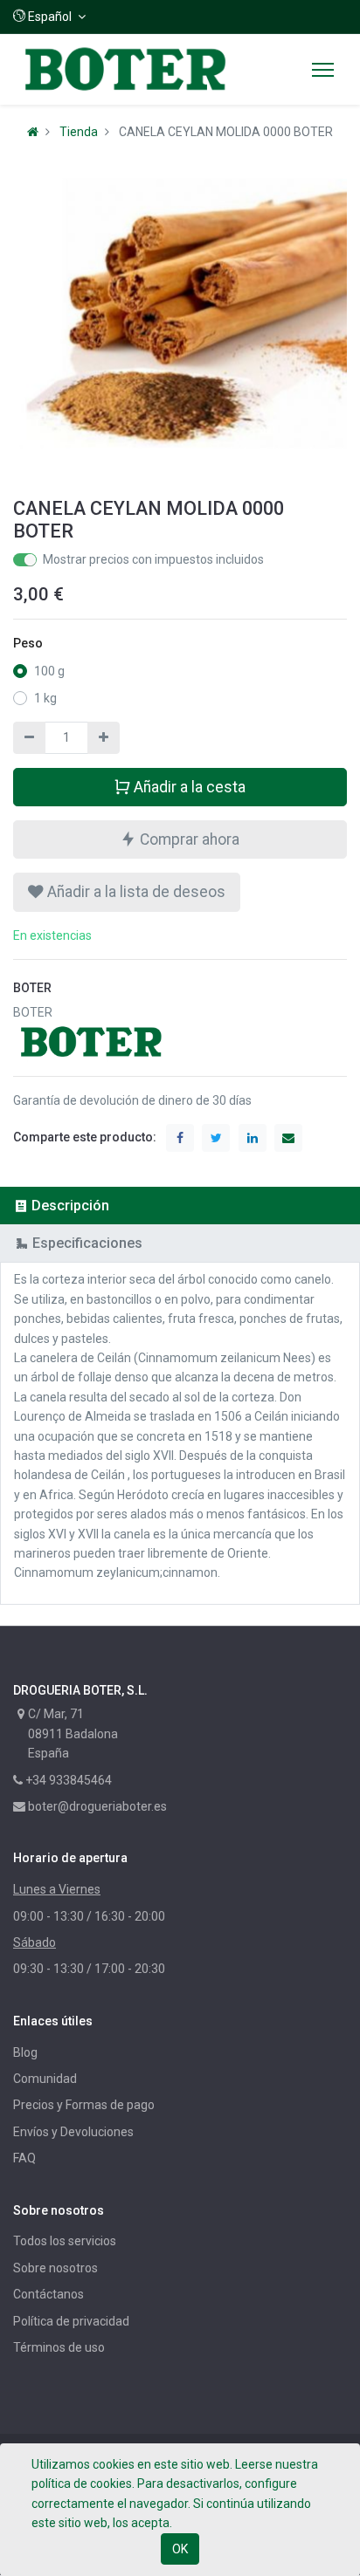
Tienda (79, 132)
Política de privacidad (71, 2321)
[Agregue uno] (104, 737)
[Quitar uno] (29, 737)
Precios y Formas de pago (84, 2105)
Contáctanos (48, 2294)
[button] (49, 17)
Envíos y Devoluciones (73, 2132)
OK (180, 2549)
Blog (25, 2052)
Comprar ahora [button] (188, 839)
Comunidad (45, 2079)
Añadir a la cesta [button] (188, 787)
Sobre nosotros (55, 2268)
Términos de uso (59, 2347)
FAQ (24, 2158)
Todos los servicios (65, 2241)
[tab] (180, 1206)
